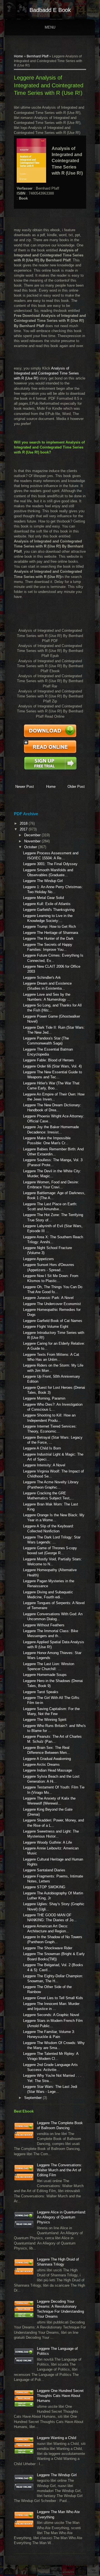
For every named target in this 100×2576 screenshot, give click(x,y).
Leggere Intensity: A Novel (44, 1465)
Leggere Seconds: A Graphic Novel (51, 2015)
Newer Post (25, 787)
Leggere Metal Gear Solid (43, 898)
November (33, 841)
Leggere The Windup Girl (43, 881)
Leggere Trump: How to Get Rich (49, 927)
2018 (24, 823)
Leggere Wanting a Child (57, 2438)
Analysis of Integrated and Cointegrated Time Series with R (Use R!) (46, 373)
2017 (24, 829)
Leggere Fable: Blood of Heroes (48, 1060)
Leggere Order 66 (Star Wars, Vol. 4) (52, 1066)
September (33, 2098)
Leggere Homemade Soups (45, 1675)
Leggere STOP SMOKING (44, 1887)
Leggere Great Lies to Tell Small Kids (53, 1998)
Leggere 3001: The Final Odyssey (50, 864)
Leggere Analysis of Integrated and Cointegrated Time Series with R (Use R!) (49, 85)
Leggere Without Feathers (44, 1625)
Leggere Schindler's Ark (42, 978)
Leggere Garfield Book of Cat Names (53, 1321)
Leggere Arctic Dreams (41, 1765)
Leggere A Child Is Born (42, 1448)
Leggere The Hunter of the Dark (48, 938)
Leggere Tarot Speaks (41, 1692)
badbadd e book (50, 10)
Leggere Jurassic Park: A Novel (48, 1298)
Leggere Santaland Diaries (44, 1870)
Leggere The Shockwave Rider (48, 1948)
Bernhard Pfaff (37, 56)
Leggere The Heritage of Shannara (51, 933)
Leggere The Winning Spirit (45, 1720)
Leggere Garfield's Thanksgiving (49, 910)
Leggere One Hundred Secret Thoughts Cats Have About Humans (60, 2396)
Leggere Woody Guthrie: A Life (47, 1842)
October (31, 847)
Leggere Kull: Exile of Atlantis (47, 904)
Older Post (76, 787)
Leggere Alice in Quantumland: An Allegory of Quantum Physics (62, 2217)
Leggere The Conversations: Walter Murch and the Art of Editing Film (60, 2170)
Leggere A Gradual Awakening (47, 1759)
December (33, 835)
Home (18, 56)
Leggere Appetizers (38, 1259)
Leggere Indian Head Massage (47, 1770)
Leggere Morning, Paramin (44, 1398)
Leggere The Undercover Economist (52, 1304)
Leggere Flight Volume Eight (46, 1327)
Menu (50, 27)
